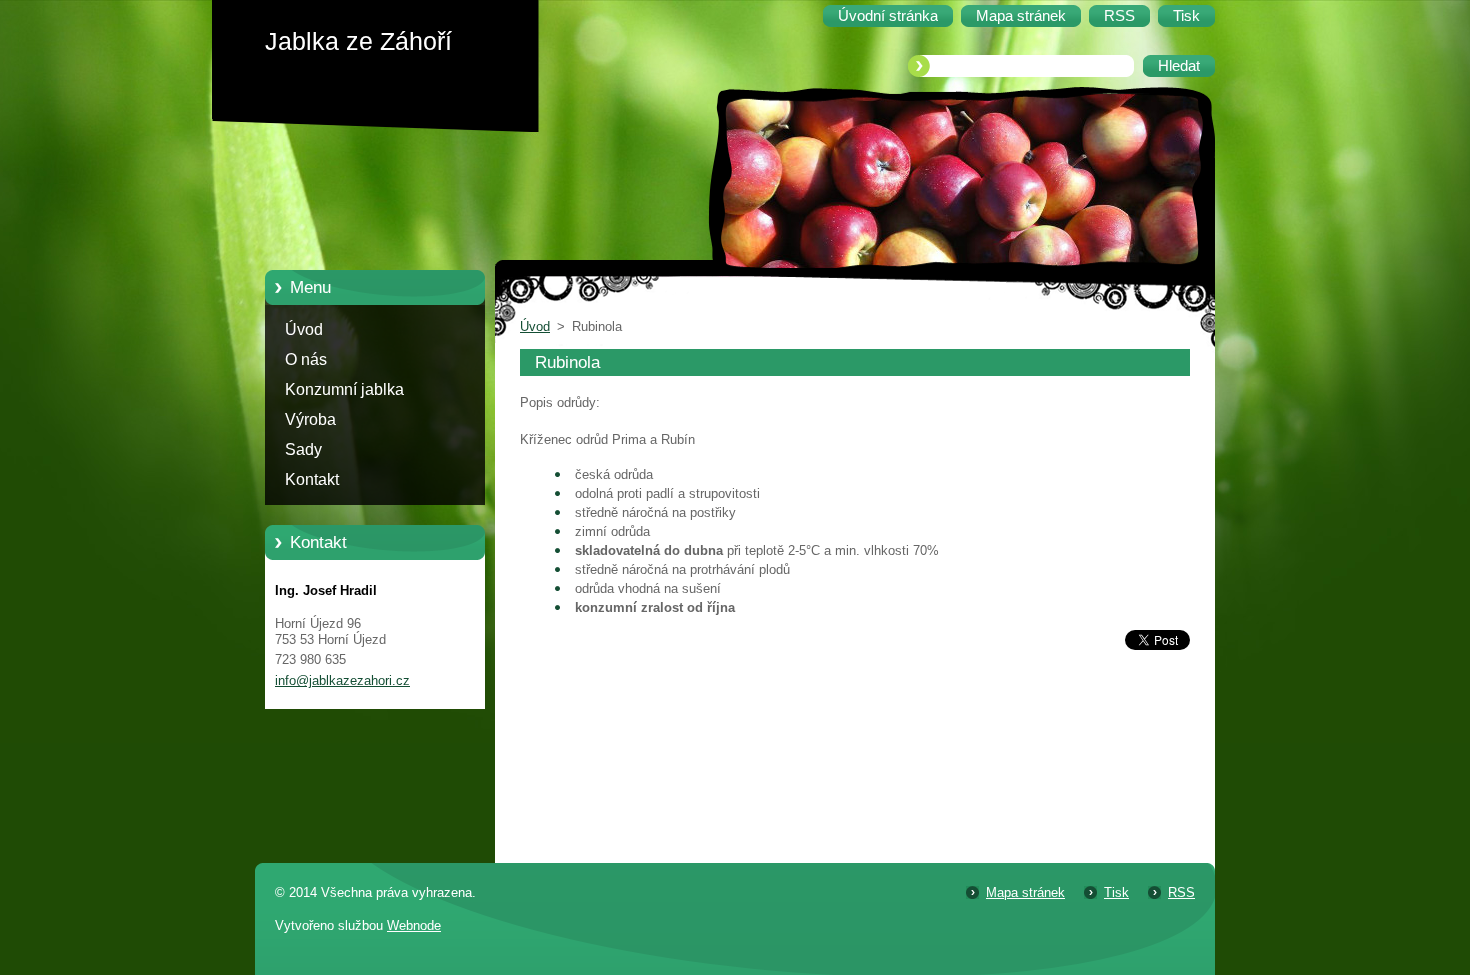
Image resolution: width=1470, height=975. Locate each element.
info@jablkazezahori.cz (342, 680)
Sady (303, 449)
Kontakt (312, 479)
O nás (306, 359)
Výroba (310, 419)
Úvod (304, 329)
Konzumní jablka (344, 389)
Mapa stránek (1025, 892)
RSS (1181, 892)
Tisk (1116, 892)
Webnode (414, 925)
